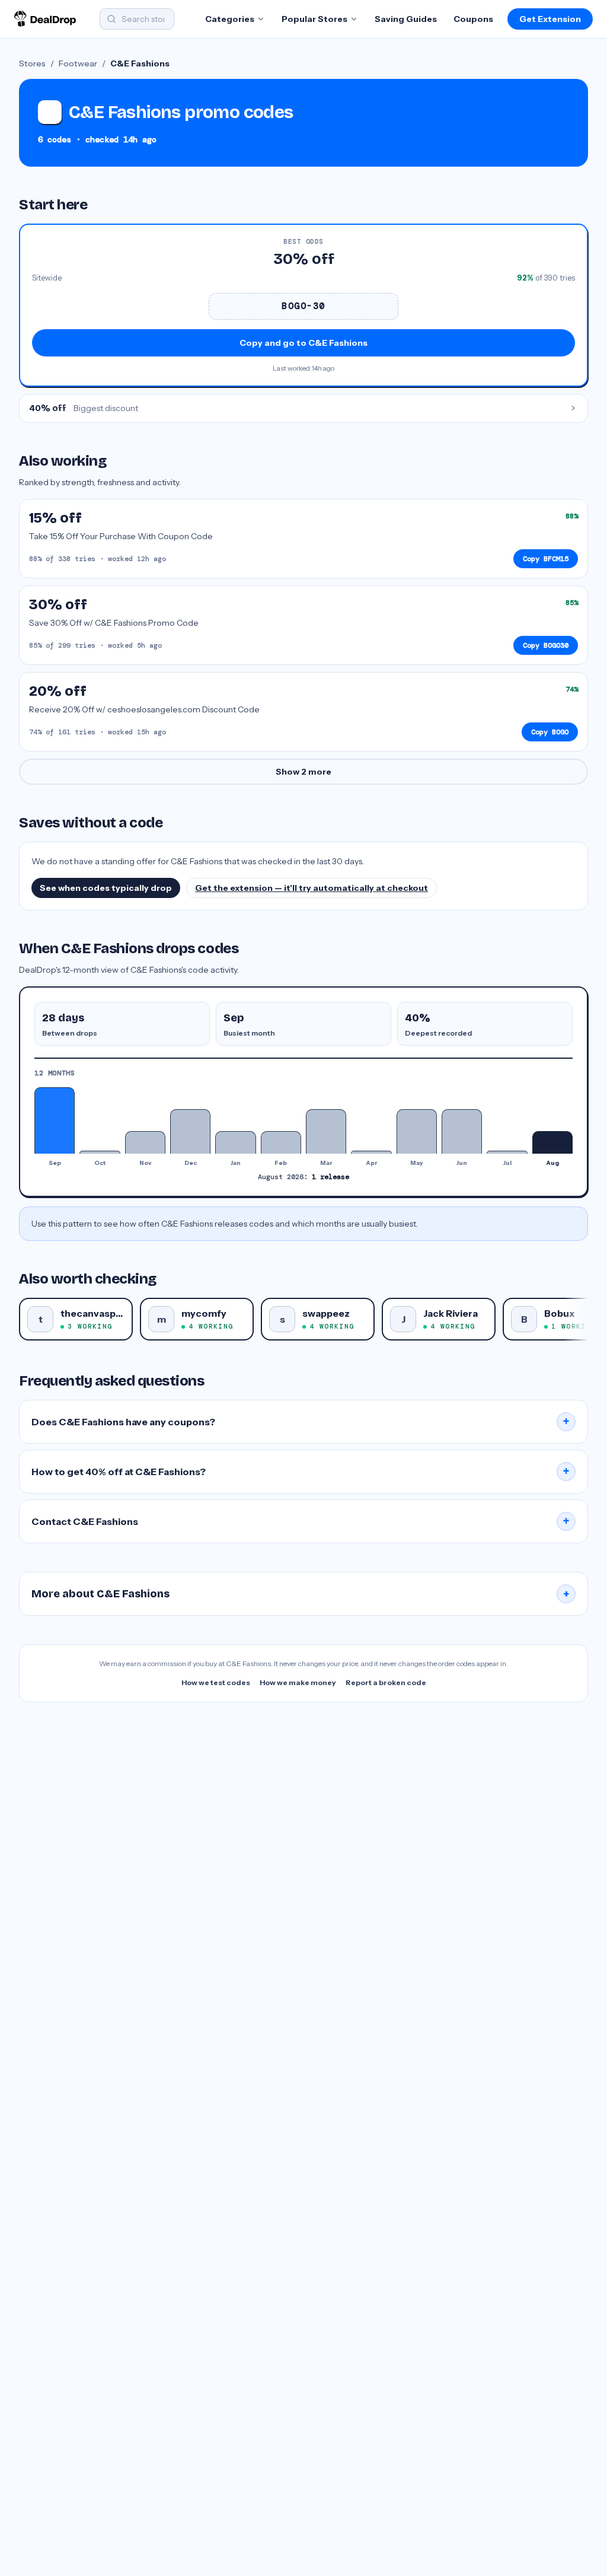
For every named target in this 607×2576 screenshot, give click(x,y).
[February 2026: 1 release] (281, 1142)
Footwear (78, 63)
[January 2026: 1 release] (235, 1142)
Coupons (473, 19)
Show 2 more (303, 772)
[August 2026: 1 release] (552, 1142)
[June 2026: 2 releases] (462, 1131)
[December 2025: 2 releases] (190, 1131)
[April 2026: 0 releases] (371, 1152)
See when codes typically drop (106, 888)
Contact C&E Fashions (301, 1521)
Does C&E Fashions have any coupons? (301, 1422)
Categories (230, 19)
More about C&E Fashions (301, 1594)
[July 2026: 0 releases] (507, 1152)
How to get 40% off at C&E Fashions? (301, 1472)
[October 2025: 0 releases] (100, 1152)
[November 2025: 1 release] (145, 1142)
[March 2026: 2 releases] (326, 1131)
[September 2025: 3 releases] (55, 1120)
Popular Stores (314, 19)
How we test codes (216, 1682)
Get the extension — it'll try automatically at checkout (312, 888)
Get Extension (550, 19)
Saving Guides (406, 19)
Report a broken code (386, 1682)
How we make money (298, 1682)
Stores (32, 63)
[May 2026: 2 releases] (417, 1131)
